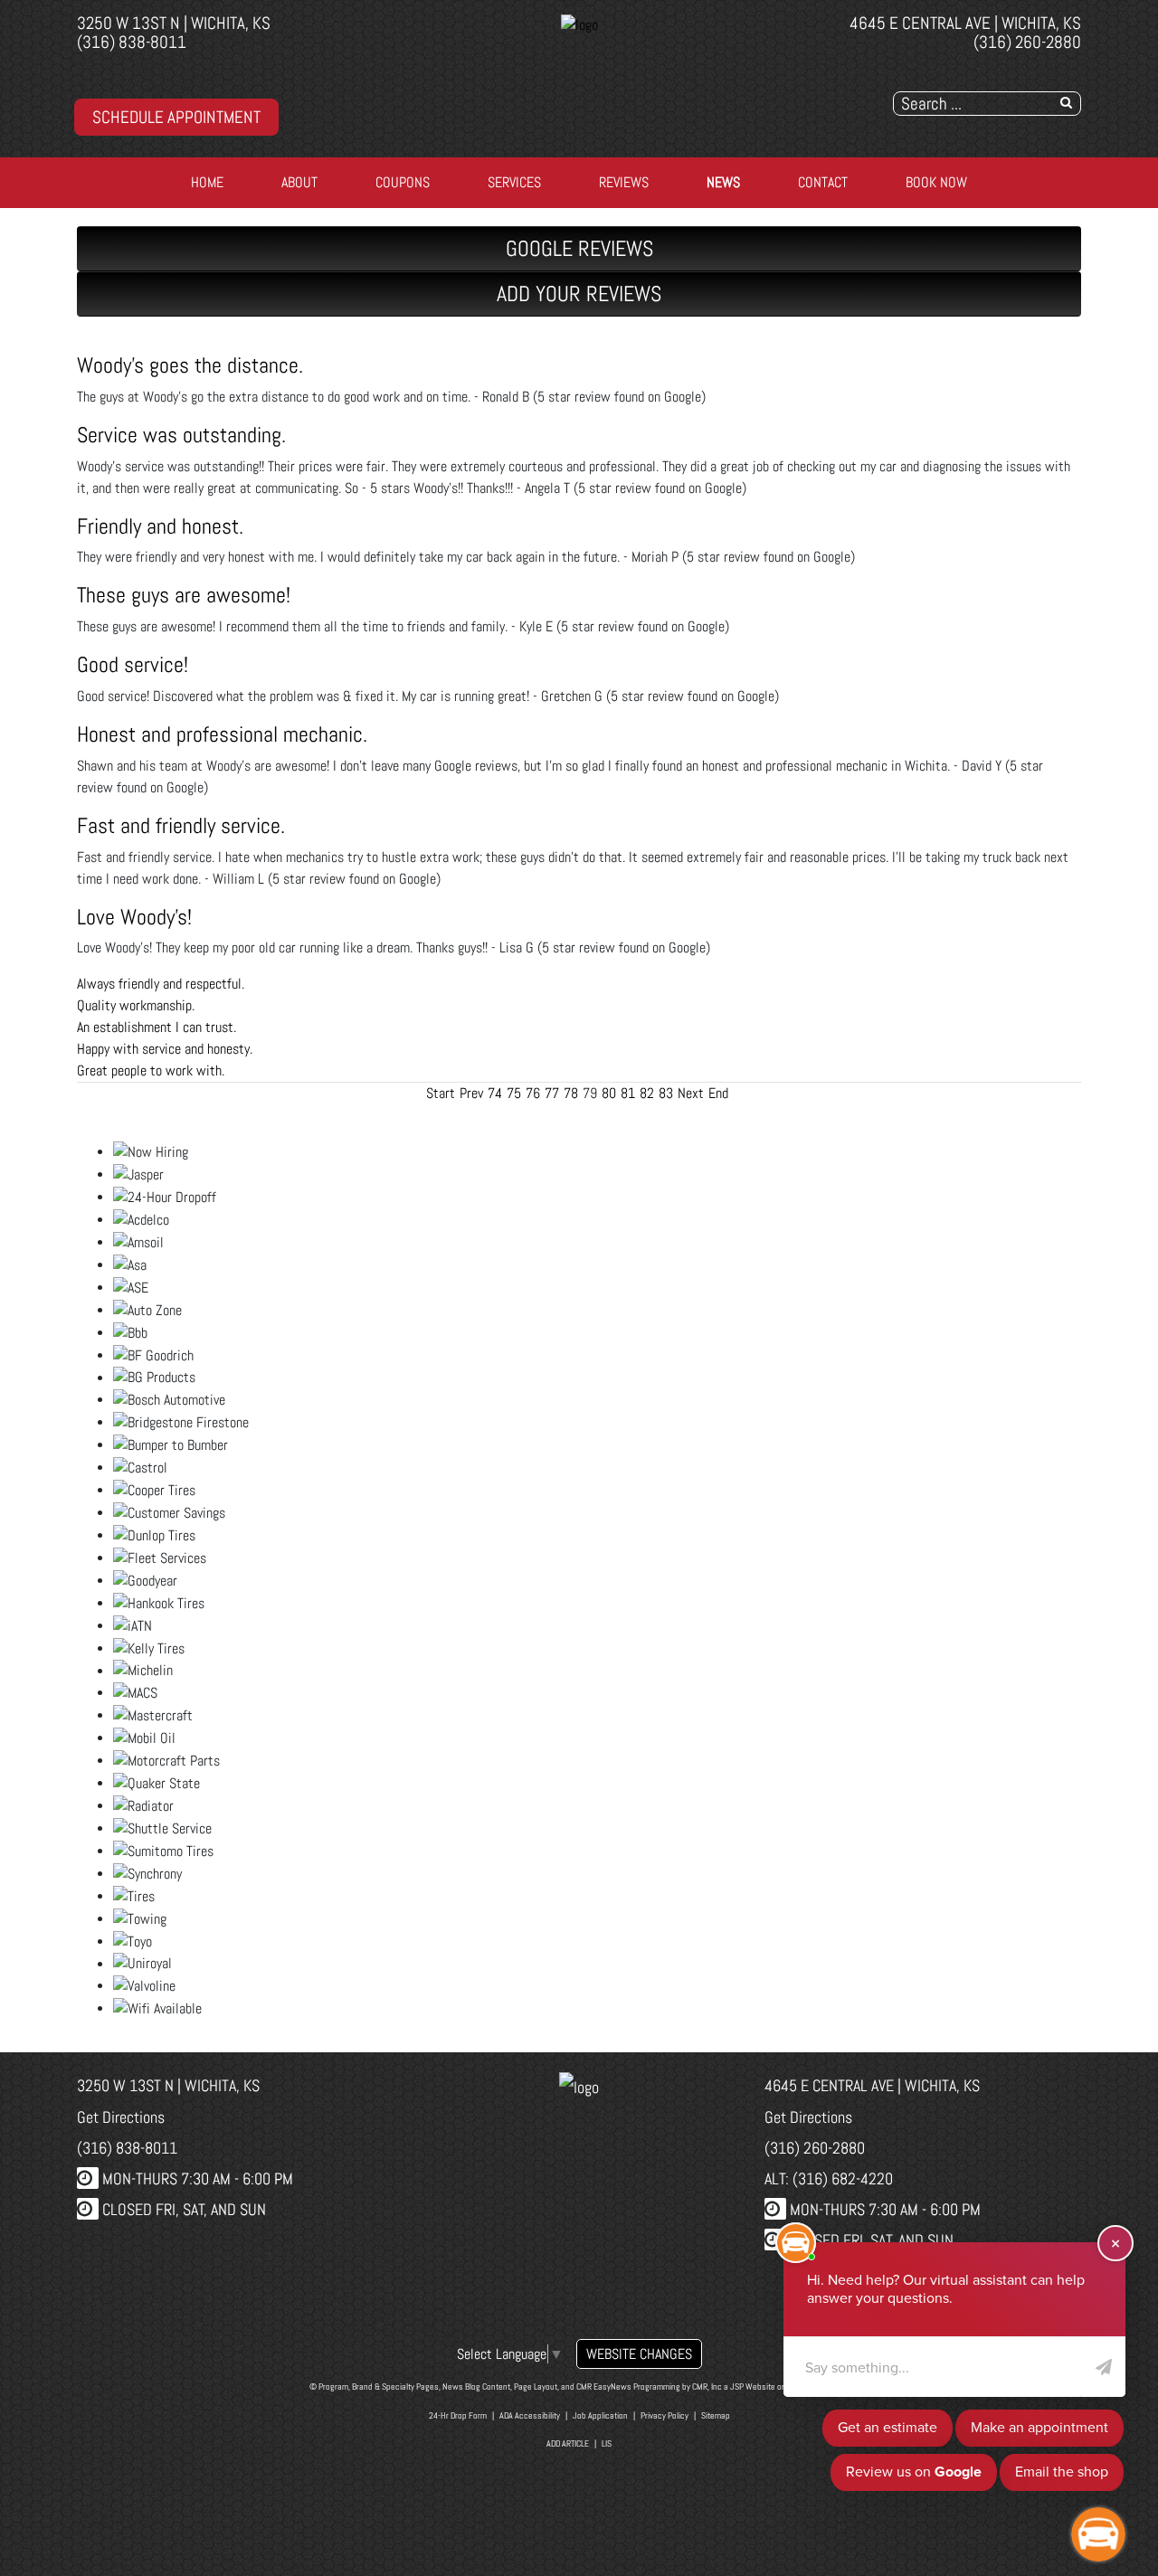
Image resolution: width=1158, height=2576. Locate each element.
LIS (607, 2443)
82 (647, 1093)
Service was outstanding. (181, 435)
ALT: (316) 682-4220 (829, 2178)
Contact (823, 182)
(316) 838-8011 (132, 42)
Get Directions (121, 2117)
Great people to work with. (151, 1070)
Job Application (600, 2415)
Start (441, 1093)
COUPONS (403, 182)
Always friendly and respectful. (161, 984)
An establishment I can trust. (157, 1027)
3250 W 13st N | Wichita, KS (174, 23)
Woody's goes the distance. (190, 365)
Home (207, 182)
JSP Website (753, 2387)
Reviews (624, 182)
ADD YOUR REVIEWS (579, 294)
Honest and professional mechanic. (222, 734)
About (299, 182)
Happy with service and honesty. (165, 1049)
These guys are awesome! (184, 595)
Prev (471, 1093)
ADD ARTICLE (568, 2443)
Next (691, 1093)
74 (495, 1093)
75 (514, 1093)
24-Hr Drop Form (458, 2415)
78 (571, 1093)
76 (533, 1093)
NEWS (723, 182)
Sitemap (716, 2415)
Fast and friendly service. (181, 825)
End (718, 1093)
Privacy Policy (664, 2415)
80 (609, 1093)
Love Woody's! (134, 917)
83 (666, 1093)
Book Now (936, 182)
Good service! (133, 664)
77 (552, 1093)
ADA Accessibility (530, 2415)
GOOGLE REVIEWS (579, 248)
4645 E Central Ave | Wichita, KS (965, 23)
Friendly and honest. (160, 526)
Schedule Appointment (176, 117)
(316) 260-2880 (1027, 42)
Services (514, 182)
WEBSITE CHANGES (639, 2354)
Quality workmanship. (136, 1005)
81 (628, 1093)
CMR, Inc (707, 2387)
